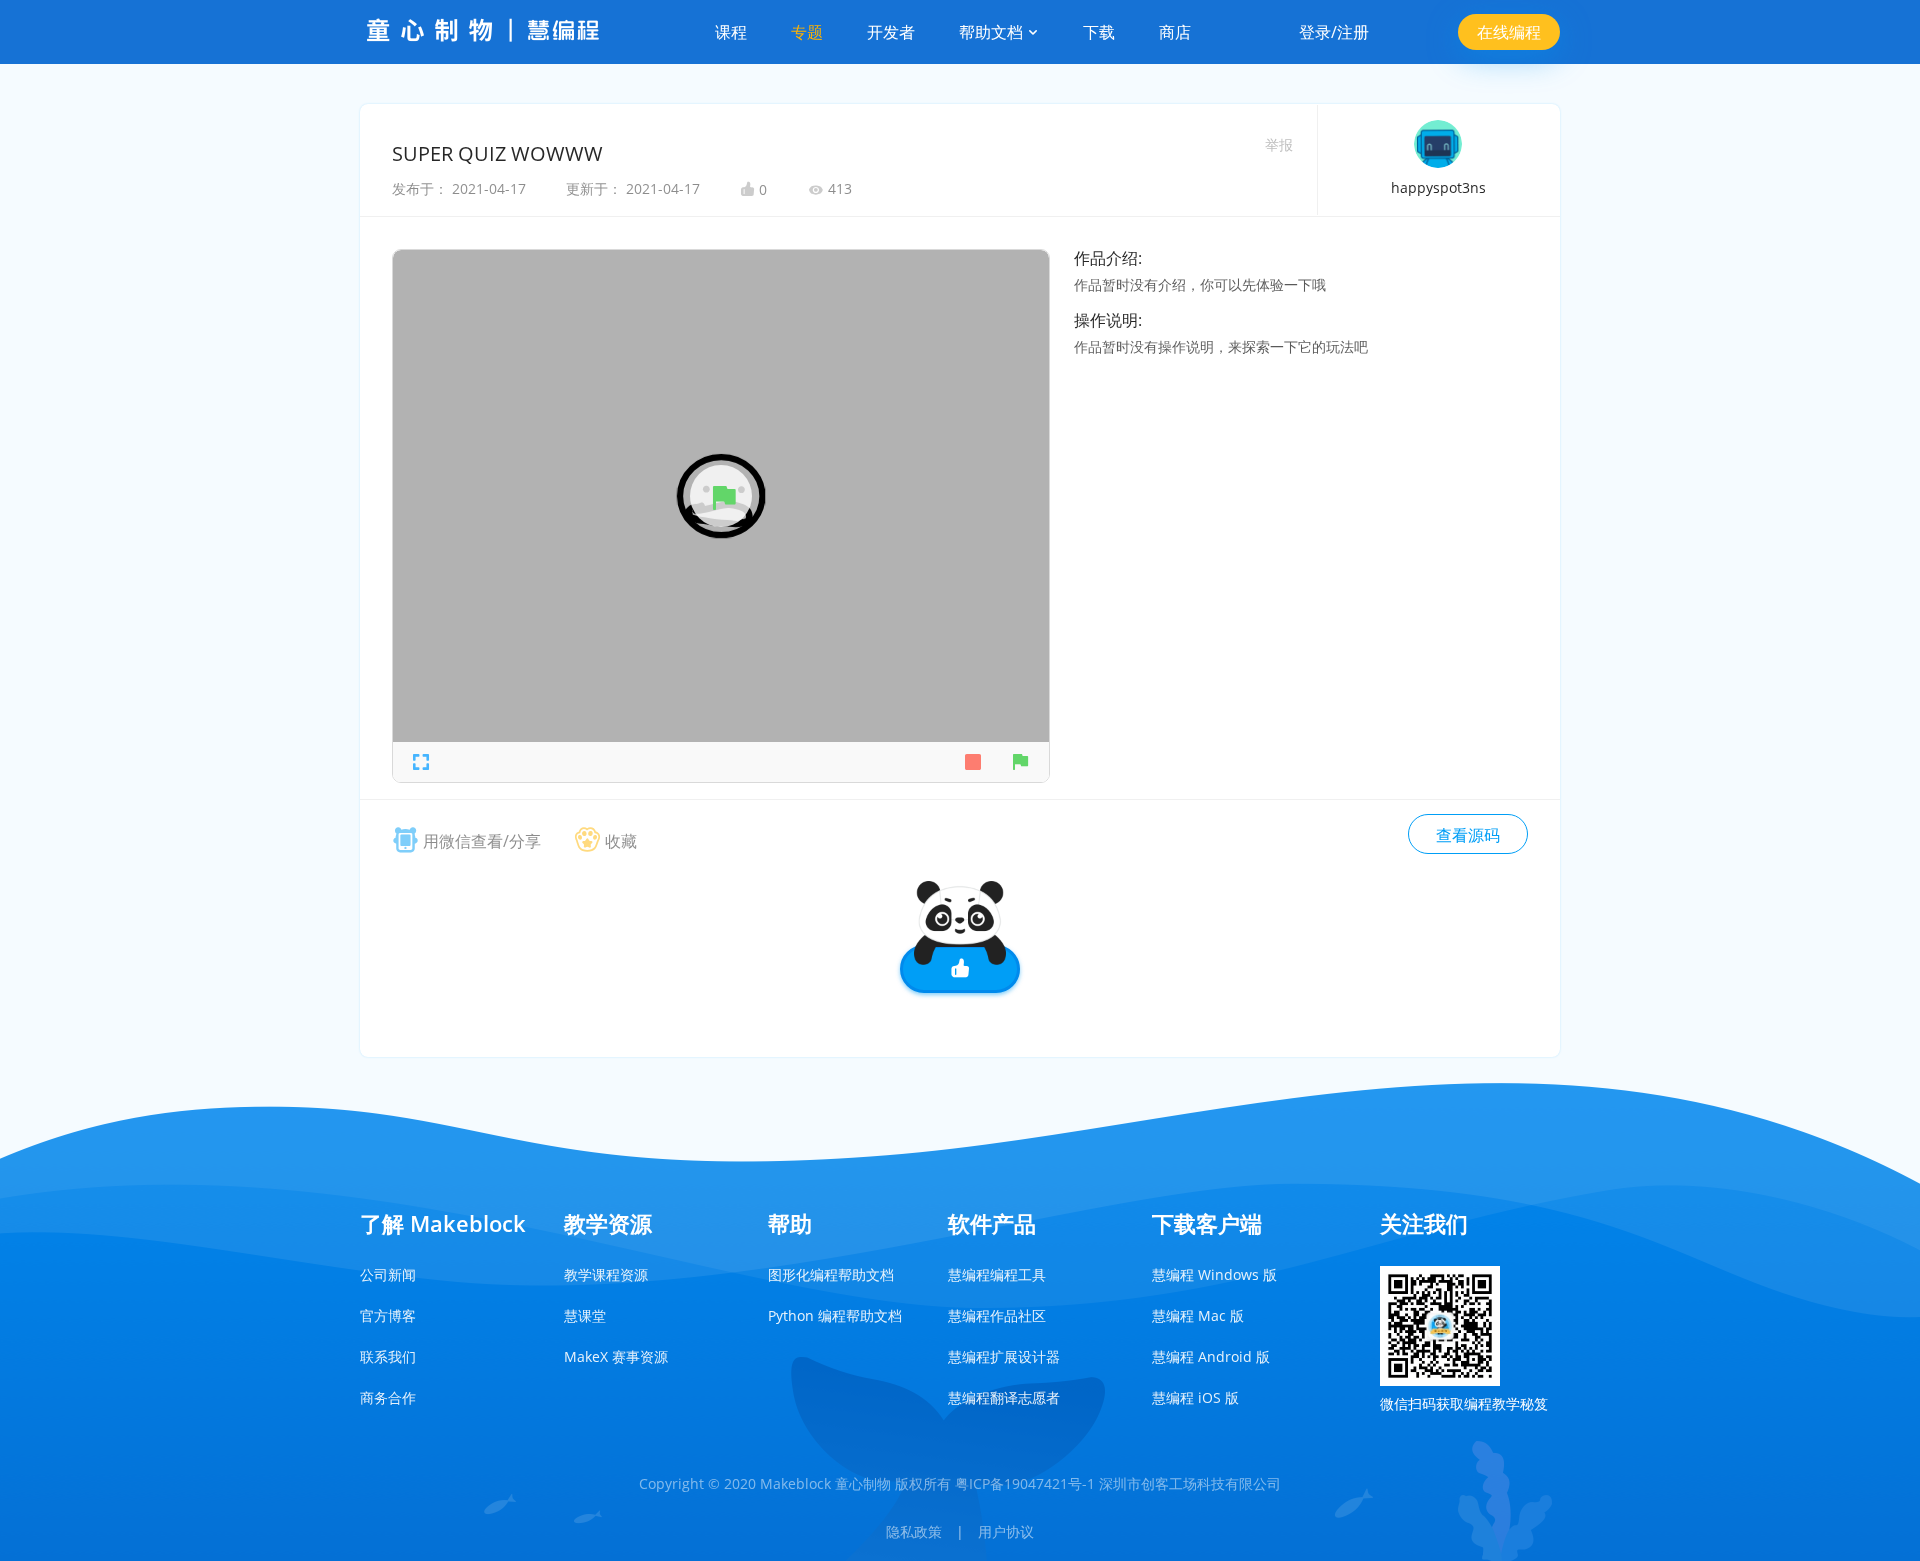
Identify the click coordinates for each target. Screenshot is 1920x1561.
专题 (807, 32)
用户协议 (1006, 1531)
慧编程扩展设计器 (1004, 1356)
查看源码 (1468, 835)
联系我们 (388, 1356)
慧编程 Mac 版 (1198, 1315)
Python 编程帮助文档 (835, 1315)
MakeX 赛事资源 (616, 1356)
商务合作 (388, 1397)
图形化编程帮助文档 (831, 1274)
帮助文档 (993, 32)
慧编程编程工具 (997, 1274)
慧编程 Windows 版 (1214, 1274)
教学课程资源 (606, 1274)
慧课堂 (585, 1315)
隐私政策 (914, 1531)
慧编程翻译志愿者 (1004, 1397)
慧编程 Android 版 (1211, 1356)
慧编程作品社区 (997, 1315)
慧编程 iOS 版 (1195, 1397)
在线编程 (1509, 32)
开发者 (891, 32)
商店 (1175, 32)
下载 (1099, 32)
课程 (731, 32)
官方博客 (388, 1315)
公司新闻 (388, 1274)
